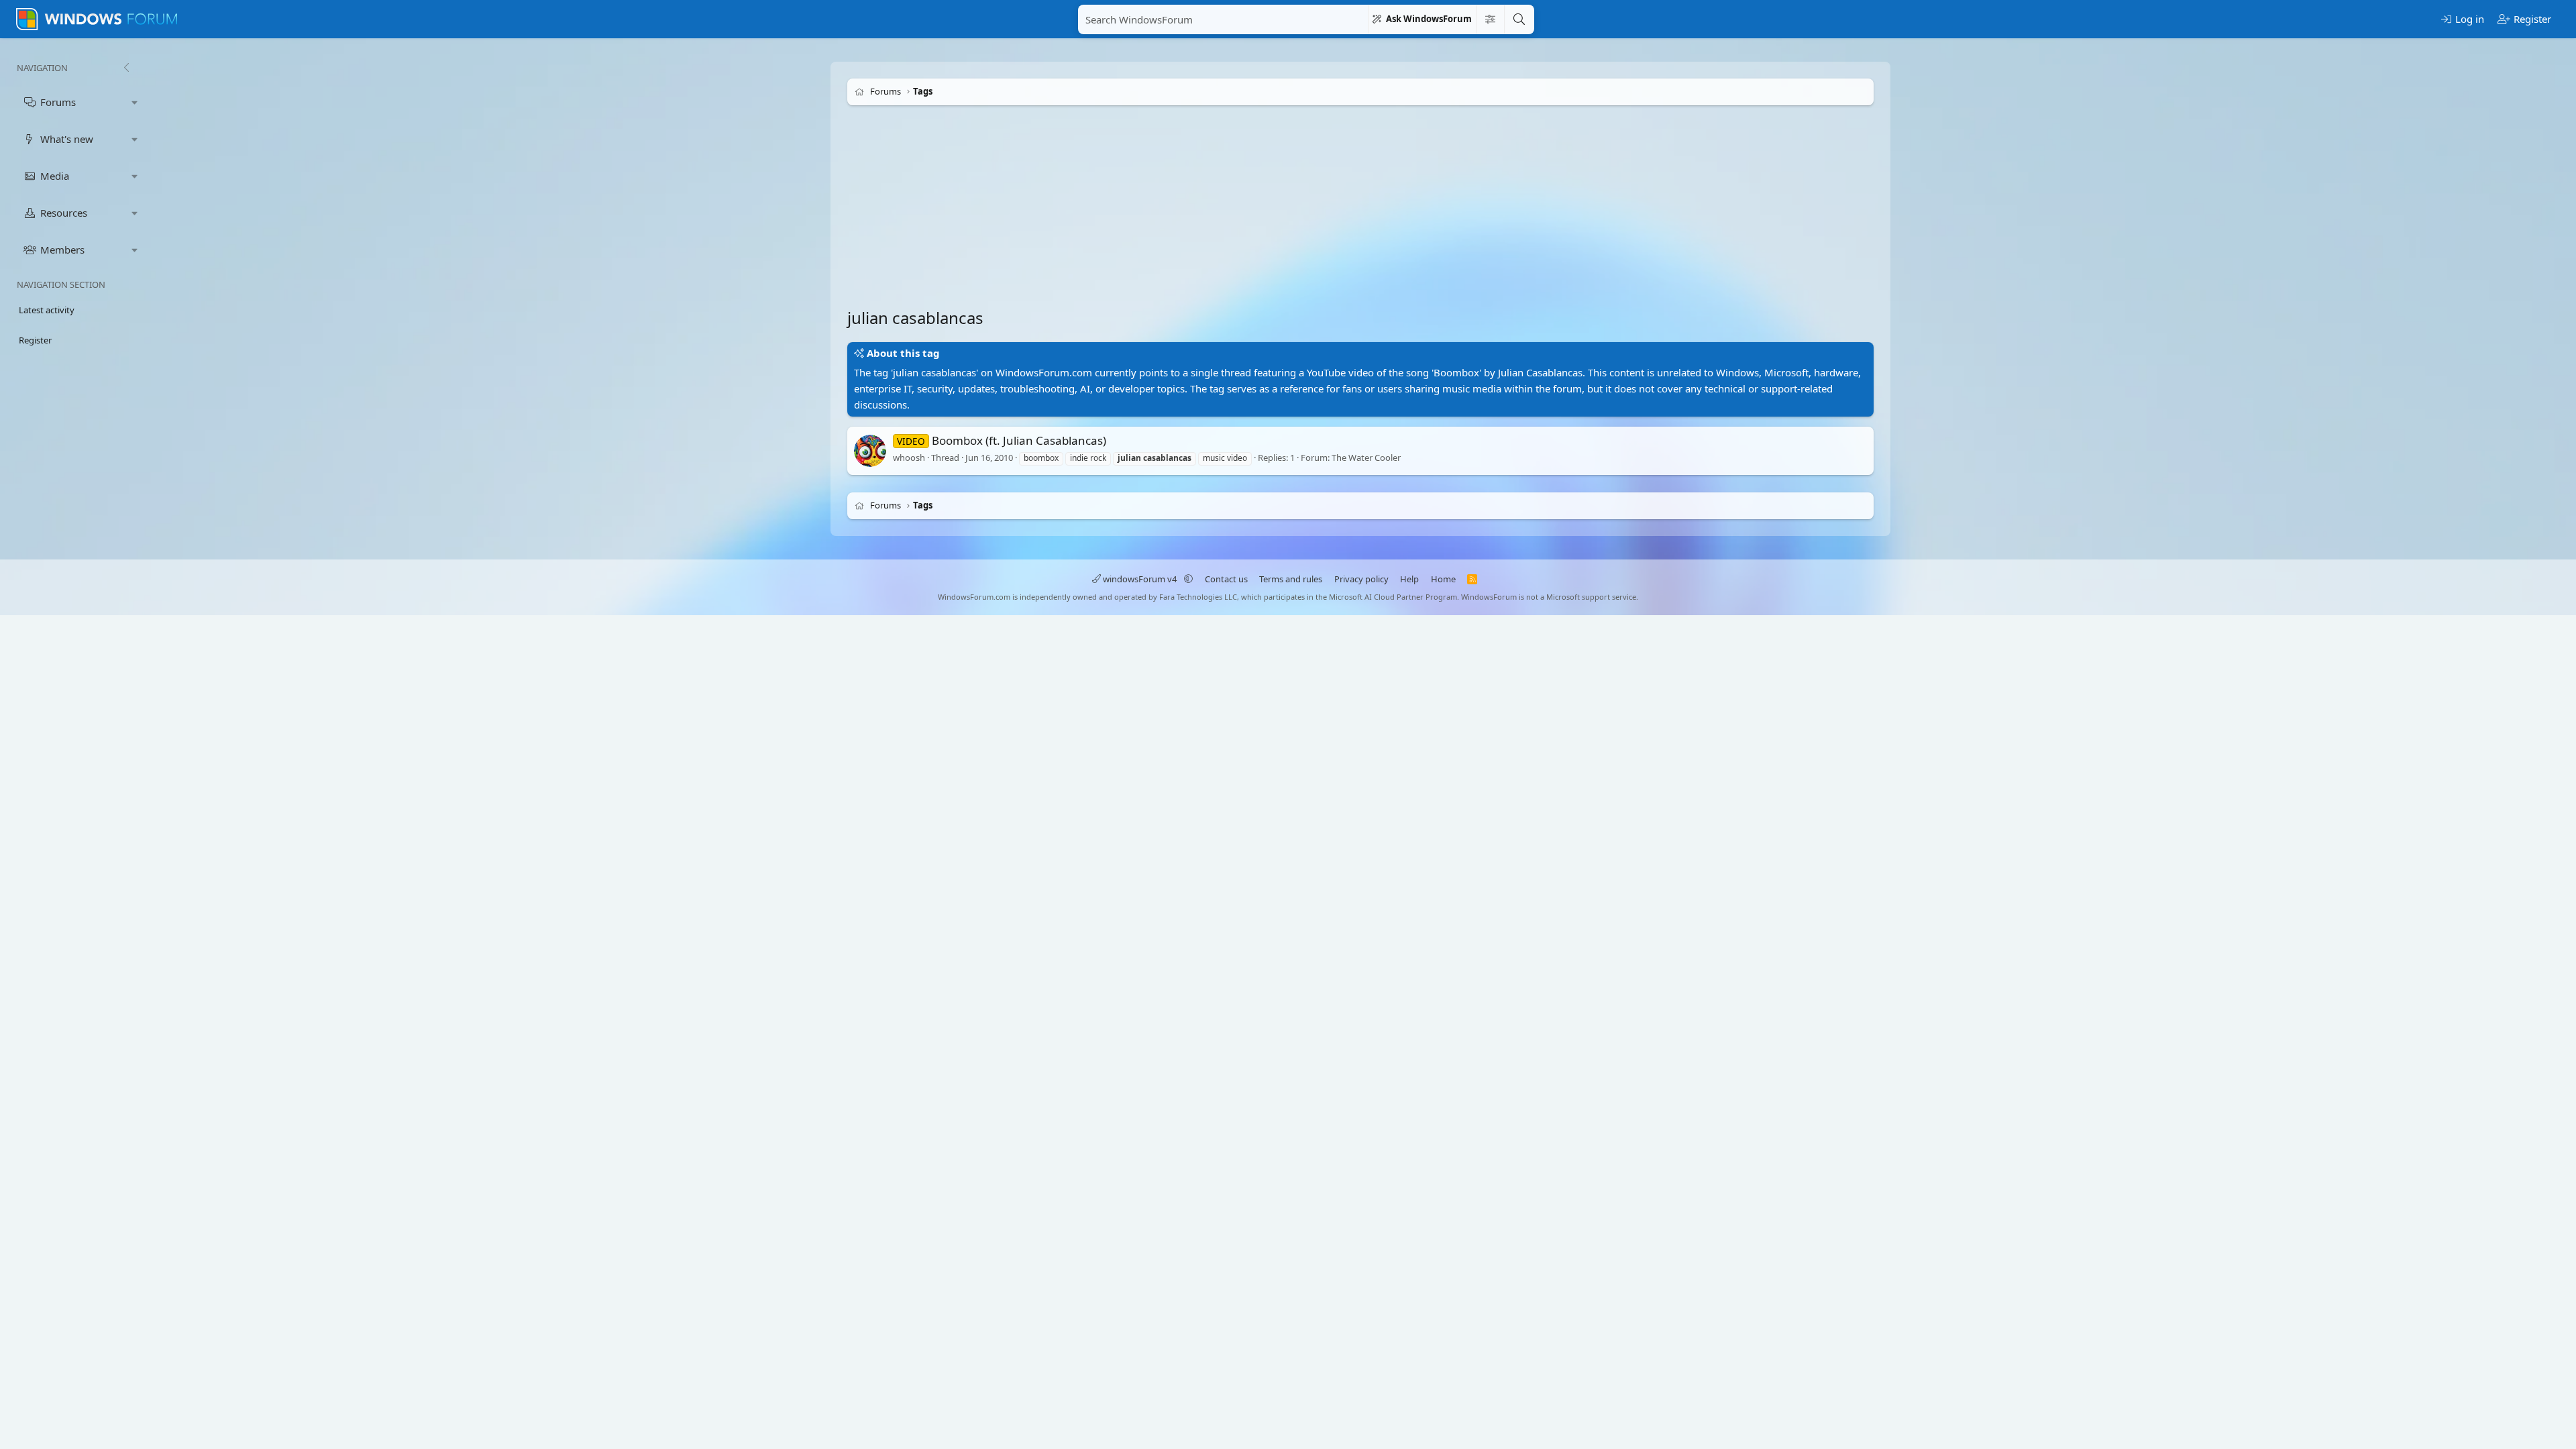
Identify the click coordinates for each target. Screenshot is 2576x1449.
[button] (135, 102)
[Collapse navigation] (126, 68)
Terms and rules (1291, 579)
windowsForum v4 (1140, 579)
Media (55, 176)
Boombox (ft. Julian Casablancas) (1002, 440)
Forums (58, 102)
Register (35, 340)
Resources (64, 213)
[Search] (1519, 19)
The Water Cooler (1366, 458)
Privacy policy (1361, 579)
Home (1443, 579)
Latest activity (47, 310)
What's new (67, 139)
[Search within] (1490, 19)
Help (1409, 579)
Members (62, 250)
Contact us (1226, 579)
